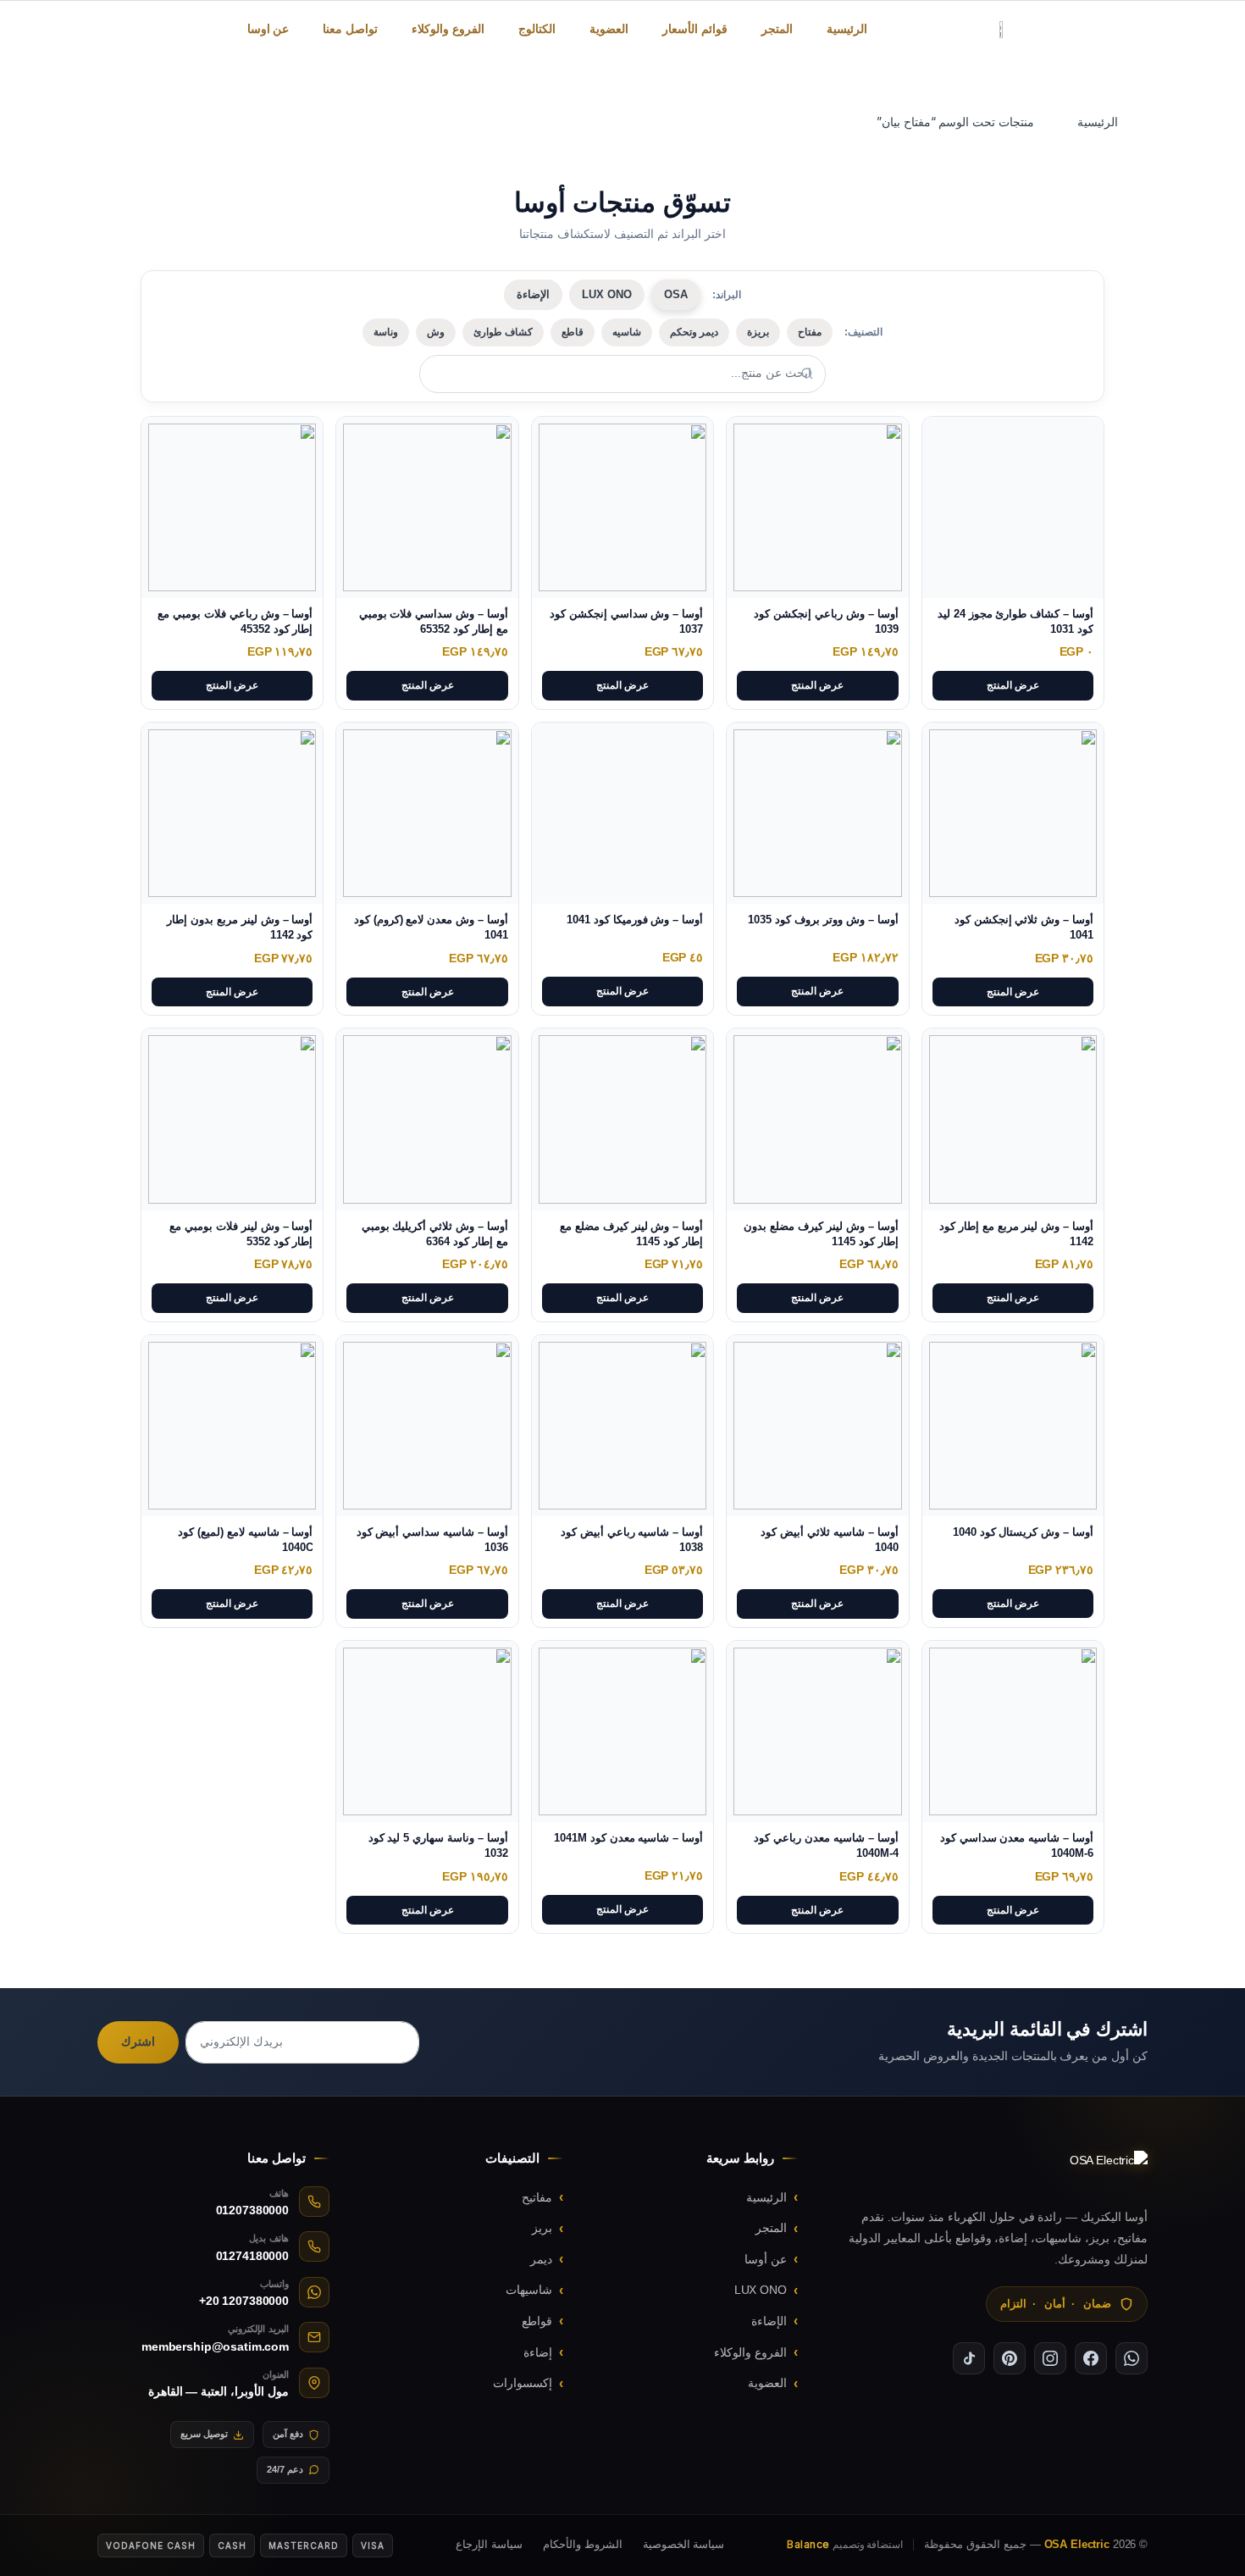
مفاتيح (537, 2197)
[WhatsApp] (1132, 2358)
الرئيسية (847, 29)
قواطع (537, 2321)
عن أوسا (766, 2259)
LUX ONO (607, 294)
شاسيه (627, 332)
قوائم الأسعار (695, 29)
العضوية (609, 29)
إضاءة (538, 2352)
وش (436, 332)
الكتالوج (537, 29)
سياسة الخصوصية (684, 2544)
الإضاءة (533, 294)
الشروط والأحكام (583, 2544)
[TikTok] (969, 2358)
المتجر (777, 29)
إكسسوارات (523, 2383)
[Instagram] (1050, 2358)
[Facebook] (1091, 2358)
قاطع (573, 332)
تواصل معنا (350, 29)
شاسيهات (529, 2290)
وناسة (386, 332)
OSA (676, 294)
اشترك (138, 2041)
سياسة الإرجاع (489, 2544)
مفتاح (810, 332)
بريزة (758, 332)
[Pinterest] (1010, 2358)
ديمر (541, 2259)
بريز (542, 2228)
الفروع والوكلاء (448, 29)
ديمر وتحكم (694, 332)
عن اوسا (268, 29)
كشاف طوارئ (503, 332)
